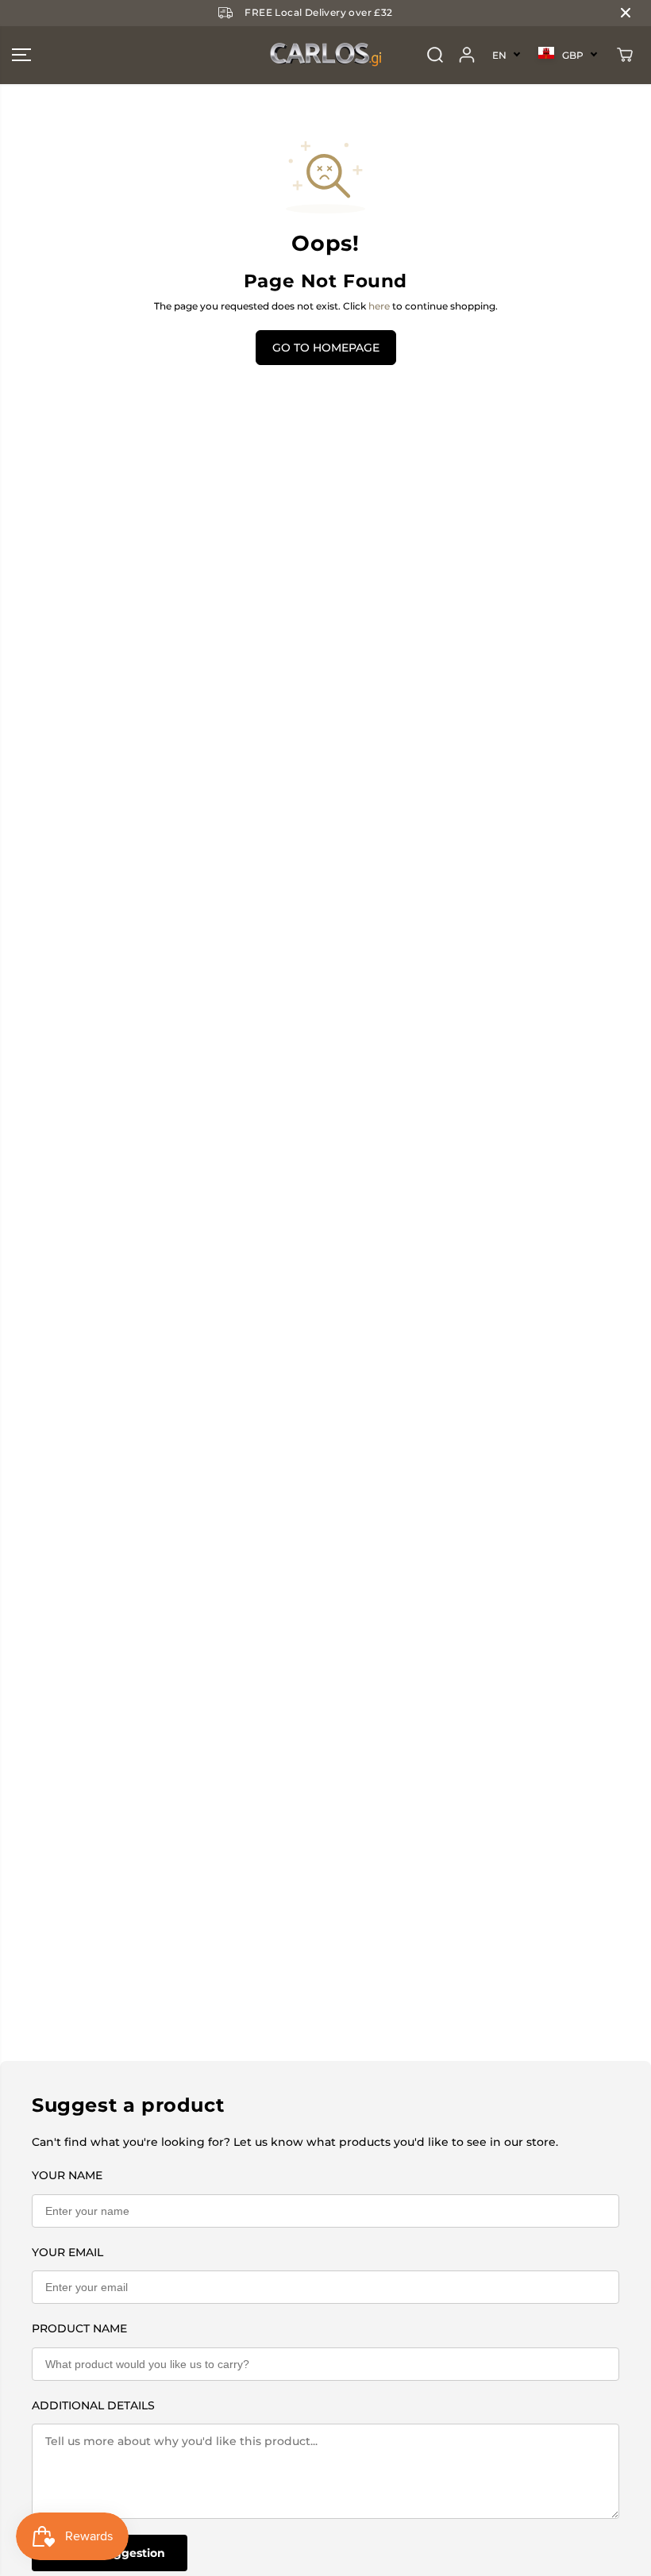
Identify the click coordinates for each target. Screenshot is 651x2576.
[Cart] (625, 55)
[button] (21, 55)
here (379, 306)
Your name (67, 2175)
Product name (79, 2328)
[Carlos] (325, 55)
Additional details (93, 2405)
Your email (67, 2252)
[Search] (435, 55)
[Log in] (467, 55)
